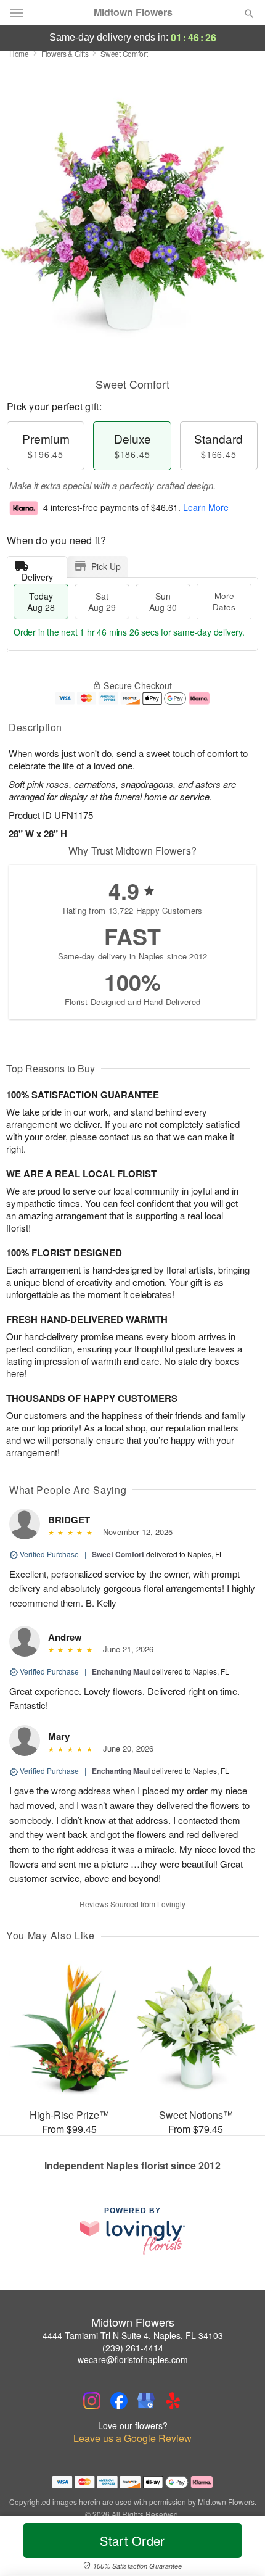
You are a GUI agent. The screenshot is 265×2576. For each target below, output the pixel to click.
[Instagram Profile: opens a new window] (92, 2401)
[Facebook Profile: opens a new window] (119, 2401)
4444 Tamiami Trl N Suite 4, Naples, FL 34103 (133, 2335)
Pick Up (106, 566)
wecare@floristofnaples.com (133, 2359)
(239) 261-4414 (133, 2348)
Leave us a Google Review (132, 2438)
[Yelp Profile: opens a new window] (173, 2401)
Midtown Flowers (133, 12)
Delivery (37, 574)
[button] (239, 2548)
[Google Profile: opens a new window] (146, 2401)
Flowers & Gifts (65, 53)
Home (19, 53)
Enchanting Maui (121, 1671)
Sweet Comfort (118, 1554)
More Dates (224, 601)
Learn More (206, 507)
